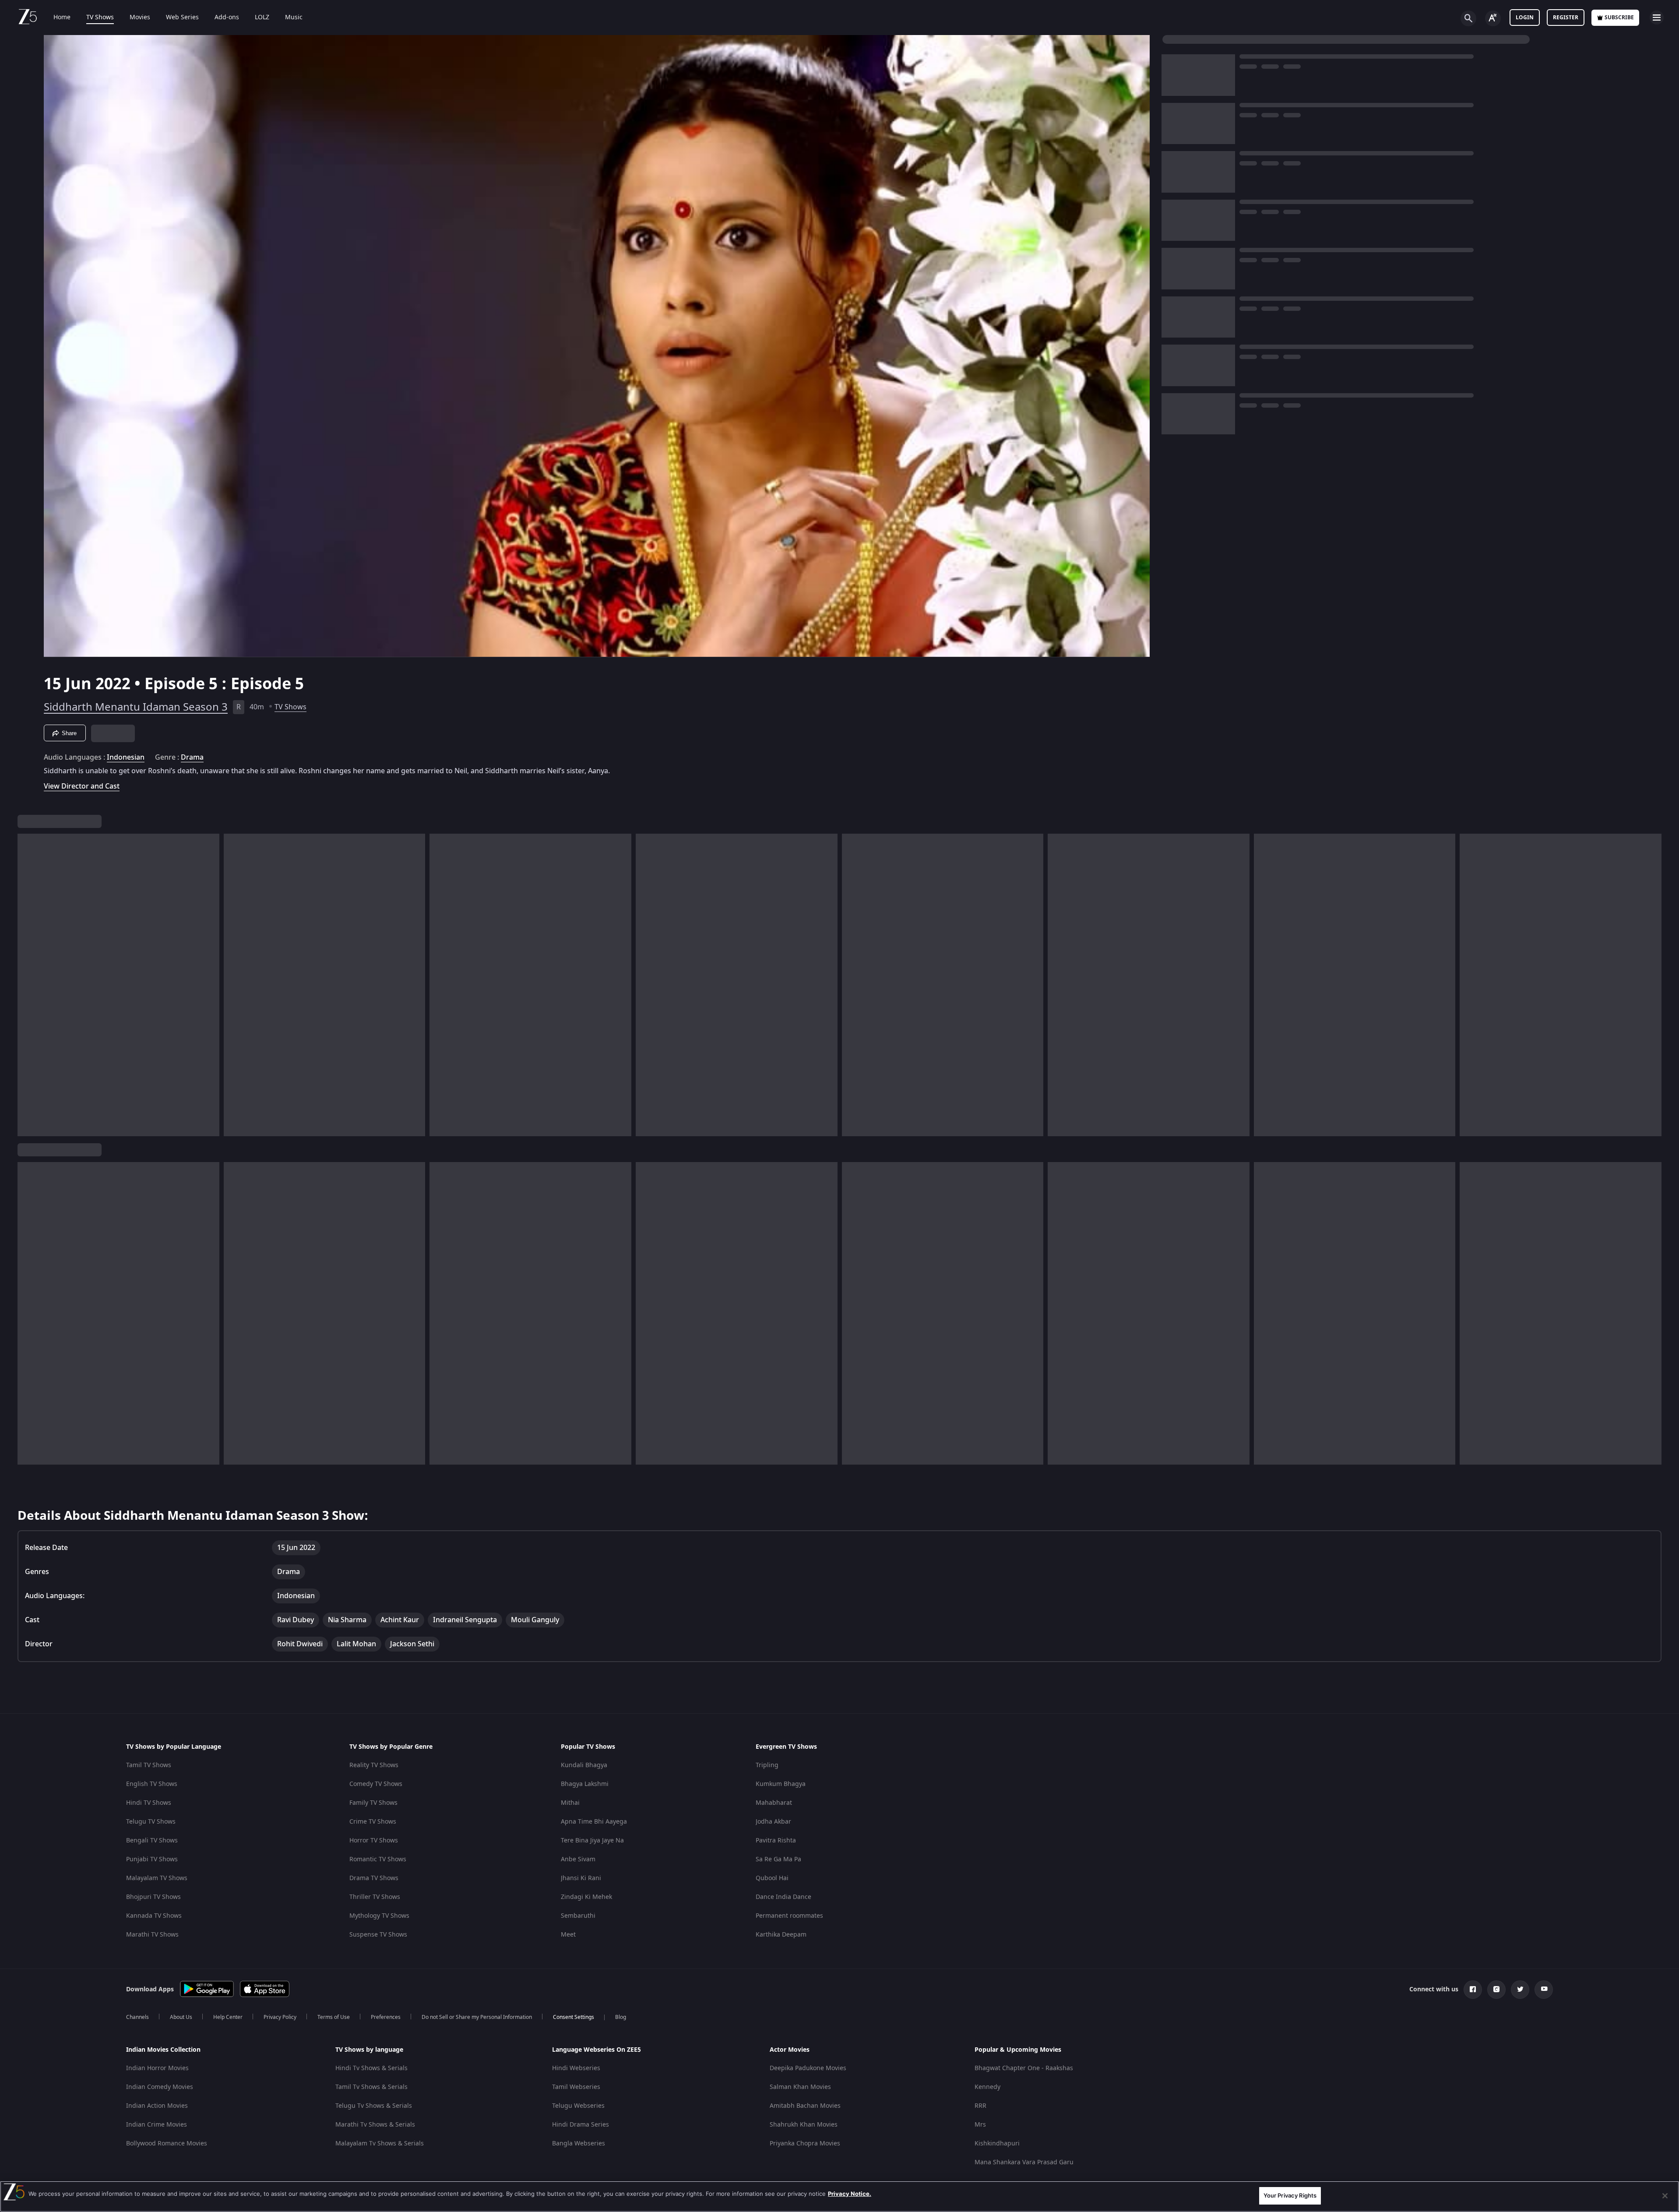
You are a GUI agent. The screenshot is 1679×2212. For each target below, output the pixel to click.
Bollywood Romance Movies (167, 2143)
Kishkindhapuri (997, 2143)
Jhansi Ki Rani (581, 1878)
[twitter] (1520, 1990)
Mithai (570, 1803)
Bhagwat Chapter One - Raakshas (1024, 2068)
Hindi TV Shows (149, 1803)
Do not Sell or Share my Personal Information (477, 2017)
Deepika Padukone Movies (808, 2068)
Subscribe (1619, 18)
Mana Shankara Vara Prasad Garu (1024, 2162)
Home (62, 18)
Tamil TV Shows (149, 1765)
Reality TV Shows (374, 1765)
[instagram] (1496, 1990)
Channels (137, 2017)
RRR (980, 2106)
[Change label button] (1493, 18)
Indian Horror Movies (157, 2068)
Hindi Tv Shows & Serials (371, 2068)
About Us (181, 2017)
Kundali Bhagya (584, 1765)
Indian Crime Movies (157, 2125)
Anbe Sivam (578, 1859)
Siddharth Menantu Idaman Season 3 (136, 707)
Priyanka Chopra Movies (805, 2143)
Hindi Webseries (576, 2068)
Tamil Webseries (576, 2087)
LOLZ (262, 18)
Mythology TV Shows (379, 1916)
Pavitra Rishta (776, 1840)
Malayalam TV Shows (157, 1878)
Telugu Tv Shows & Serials (374, 2106)
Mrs (980, 2125)
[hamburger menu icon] (1657, 18)
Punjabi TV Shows (152, 1859)
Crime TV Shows (373, 1822)
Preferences (386, 2017)
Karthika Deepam (781, 1935)
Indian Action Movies (157, 2106)
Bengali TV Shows (152, 1840)
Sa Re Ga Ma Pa (778, 1859)
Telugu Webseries (578, 2106)
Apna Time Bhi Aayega (594, 1822)
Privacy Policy (280, 2017)
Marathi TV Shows (152, 1935)
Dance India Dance (783, 1897)
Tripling (767, 1765)
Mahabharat (774, 1803)
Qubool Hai (772, 1878)
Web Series (182, 18)
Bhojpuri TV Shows (153, 1897)
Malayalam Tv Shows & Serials (380, 2143)
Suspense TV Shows (378, 1935)
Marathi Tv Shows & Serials (375, 2125)
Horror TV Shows (374, 1840)
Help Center (228, 2017)
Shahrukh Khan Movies (804, 2125)
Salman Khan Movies (800, 2087)
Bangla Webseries (579, 2143)
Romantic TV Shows (378, 1859)
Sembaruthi (578, 1916)
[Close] (1665, 2196)
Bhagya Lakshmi (585, 1784)
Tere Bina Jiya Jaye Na (592, 1840)
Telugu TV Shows (151, 1822)
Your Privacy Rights (1290, 2195)
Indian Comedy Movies (160, 2087)
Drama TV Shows (374, 1878)
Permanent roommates (789, 1916)
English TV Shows (152, 1784)
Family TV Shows (373, 1803)
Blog (621, 2017)
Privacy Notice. (850, 2194)
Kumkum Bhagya (781, 1784)
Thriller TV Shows (375, 1897)
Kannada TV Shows (154, 1916)
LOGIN (1525, 18)
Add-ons (227, 18)
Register (1566, 18)
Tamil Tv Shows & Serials (371, 2087)
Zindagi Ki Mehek (586, 1897)
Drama (192, 757)
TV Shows (100, 18)
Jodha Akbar (773, 1822)
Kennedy (987, 2087)
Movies (140, 18)
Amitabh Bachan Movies (805, 2106)
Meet (568, 1935)
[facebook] (1473, 1990)
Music (294, 18)
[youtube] (1544, 1990)
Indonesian (126, 757)
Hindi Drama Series (581, 2125)
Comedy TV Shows (376, 1784)
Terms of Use (334, 2017)
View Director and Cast (82, 786)
